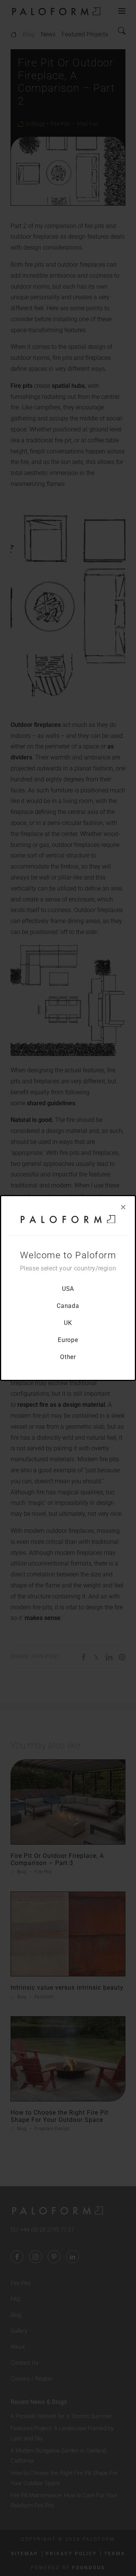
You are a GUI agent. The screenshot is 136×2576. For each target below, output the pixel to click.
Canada (68, 1306)
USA (68, 1289)
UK (68, 1323)
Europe (68, 1340)
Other (68, 1357)
